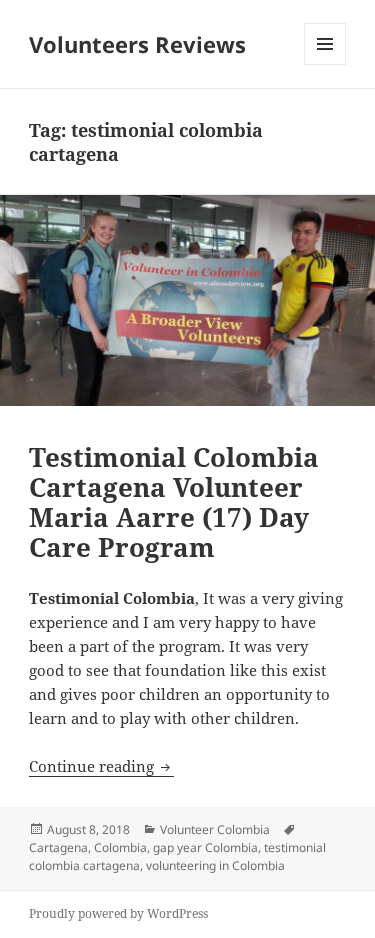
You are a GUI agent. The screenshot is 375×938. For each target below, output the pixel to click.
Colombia (120, 847)
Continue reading (101, 766)
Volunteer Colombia (215, 829)
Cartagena (58, 847)
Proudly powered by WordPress (118, 913)
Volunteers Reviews (137, 44)
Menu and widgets (325, 64)
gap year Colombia (205, 847)
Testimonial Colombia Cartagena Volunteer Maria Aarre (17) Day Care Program (174, 502)
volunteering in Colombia (215, 865)
